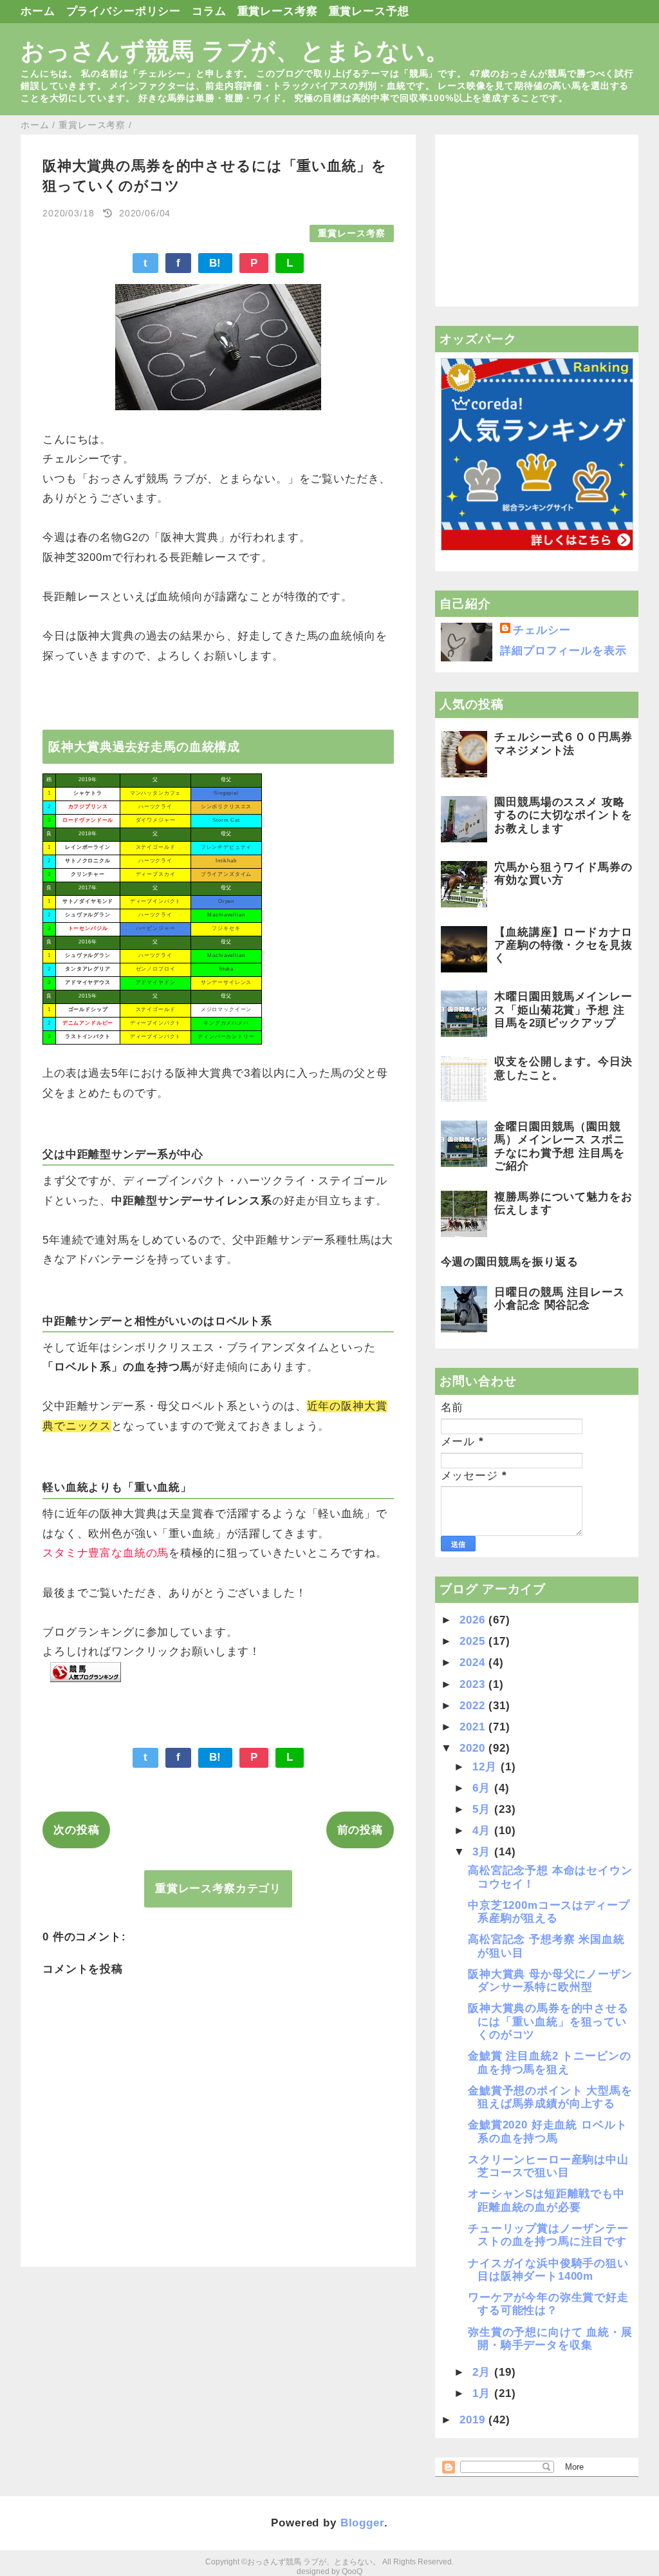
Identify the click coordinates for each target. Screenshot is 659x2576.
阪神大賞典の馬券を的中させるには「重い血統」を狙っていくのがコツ (548, 2022)
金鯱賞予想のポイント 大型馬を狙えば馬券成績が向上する (550, 2097)
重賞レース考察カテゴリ (218, 1889)
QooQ (352, 2571)
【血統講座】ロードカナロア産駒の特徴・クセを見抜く (563, 945)
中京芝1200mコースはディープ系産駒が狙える (549, 1912)
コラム (209, 11)
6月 (483, 1788)
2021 (474, 1727)
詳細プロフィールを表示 (563, 651)
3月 (483, 1852)
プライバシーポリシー (124, 11)
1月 (483, 2393)
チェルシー (542, 630)
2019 (474, 2420)
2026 (474, 1620)
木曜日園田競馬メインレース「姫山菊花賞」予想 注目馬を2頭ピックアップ (563, 1010)
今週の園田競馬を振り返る (510, 1262)
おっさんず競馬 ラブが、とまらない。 (235, 51)
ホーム (38, 11)
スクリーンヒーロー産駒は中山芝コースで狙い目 (548, 2166)
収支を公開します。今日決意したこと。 (563, 1068)
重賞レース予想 (369, 11)
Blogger (362, 2523)
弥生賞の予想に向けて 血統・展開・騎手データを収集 (550, 2339)
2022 (474, 1706)
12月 (486, 1767)
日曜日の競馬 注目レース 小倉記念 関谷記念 (559, 1299)
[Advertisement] (537, 221)
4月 (483, 1831)
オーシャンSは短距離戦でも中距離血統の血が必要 (546, 2200)
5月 (483, 1809)
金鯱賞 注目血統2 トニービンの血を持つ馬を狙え (550, 2062)
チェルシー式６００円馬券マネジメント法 (563, 743)
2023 (474, 1684)
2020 (474, 1748)
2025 (474, 1641)
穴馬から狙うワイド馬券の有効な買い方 (563, 874)
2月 (483, 2372)
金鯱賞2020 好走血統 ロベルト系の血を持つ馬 (547, 2131)
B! (216, 263)
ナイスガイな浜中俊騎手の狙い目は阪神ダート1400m (548, 2270)
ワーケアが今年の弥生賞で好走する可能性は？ (548, 2304)
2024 (474, 1662)
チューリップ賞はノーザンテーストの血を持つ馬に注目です (548, 2235)
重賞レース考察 (278, 11)
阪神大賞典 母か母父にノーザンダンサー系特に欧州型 (550, 1981)
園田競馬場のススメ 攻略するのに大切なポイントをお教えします (563, 815)
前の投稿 (360, 1830)
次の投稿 (76, 1830)
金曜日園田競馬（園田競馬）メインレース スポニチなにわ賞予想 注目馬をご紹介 (559, 1146)
